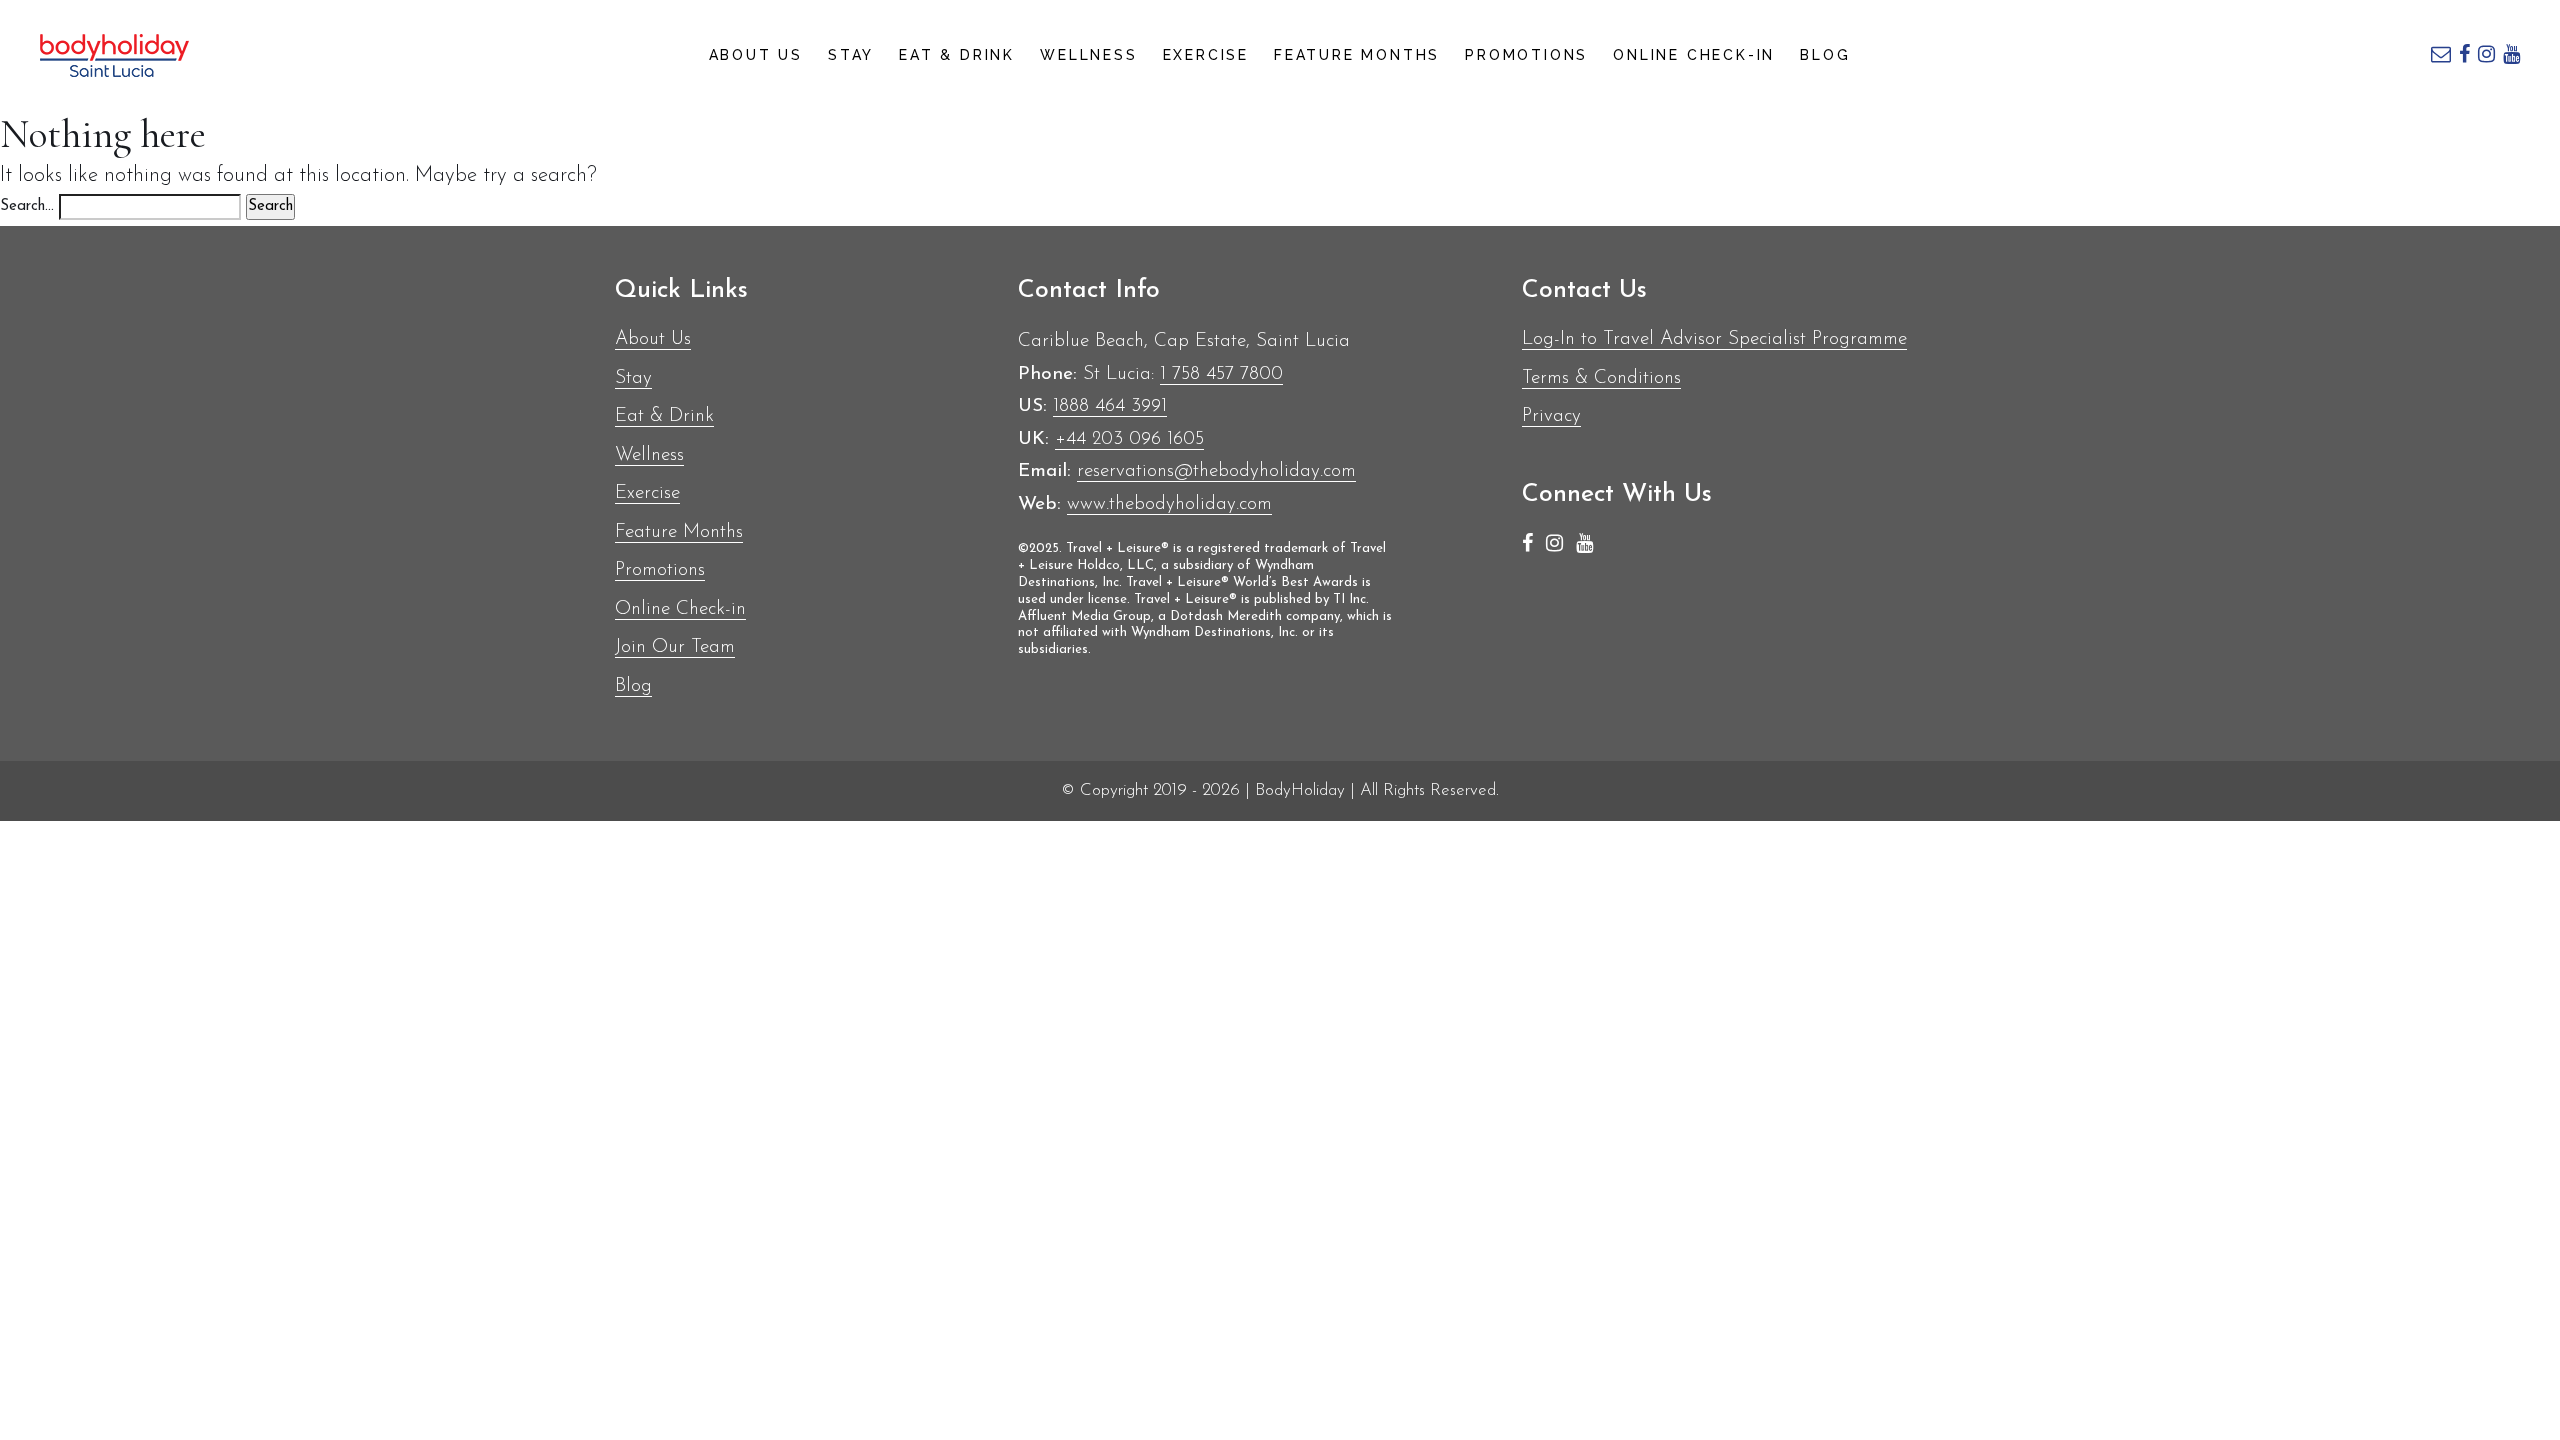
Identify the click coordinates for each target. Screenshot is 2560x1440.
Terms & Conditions (1601, 378)
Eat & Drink (957, 55)
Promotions (1526, 55)
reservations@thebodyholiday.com (1216, 471)
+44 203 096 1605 (1129, 439)
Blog (1825, 55)
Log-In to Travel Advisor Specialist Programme (1714, 339)
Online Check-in (1694, 55)
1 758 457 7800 (1221, 374)
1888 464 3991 (1110, 406)
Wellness (1088, 55)
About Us (756, 55)
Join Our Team (675, 647)
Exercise (1206, 55)
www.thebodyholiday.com (1169, 504)
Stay (851, 55)
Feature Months (1357, 55)
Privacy (1551, 416)
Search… (27, 206)
